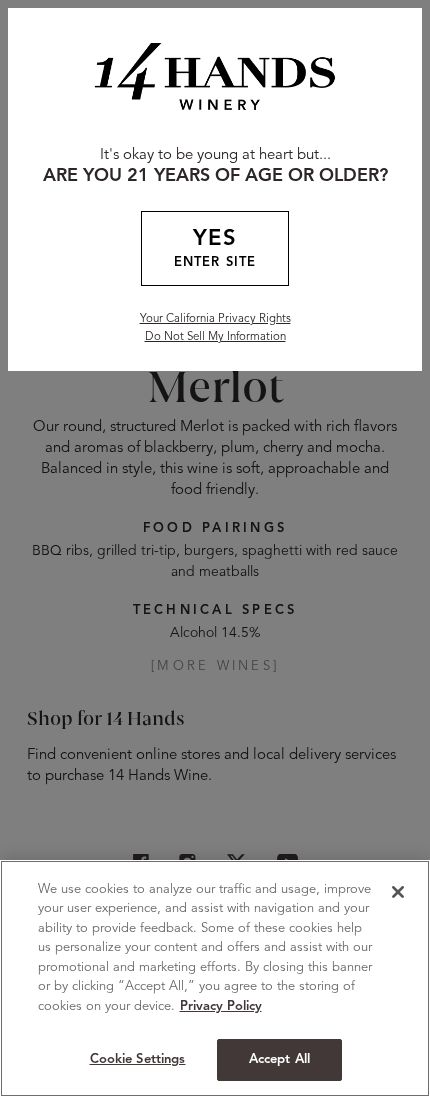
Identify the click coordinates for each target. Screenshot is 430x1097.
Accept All (279, 1059)
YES (215, 249)
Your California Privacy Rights (215, 319)
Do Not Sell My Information (215, 337)
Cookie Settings (138, 1059)
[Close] (398, 892)
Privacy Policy (221, 1006)
